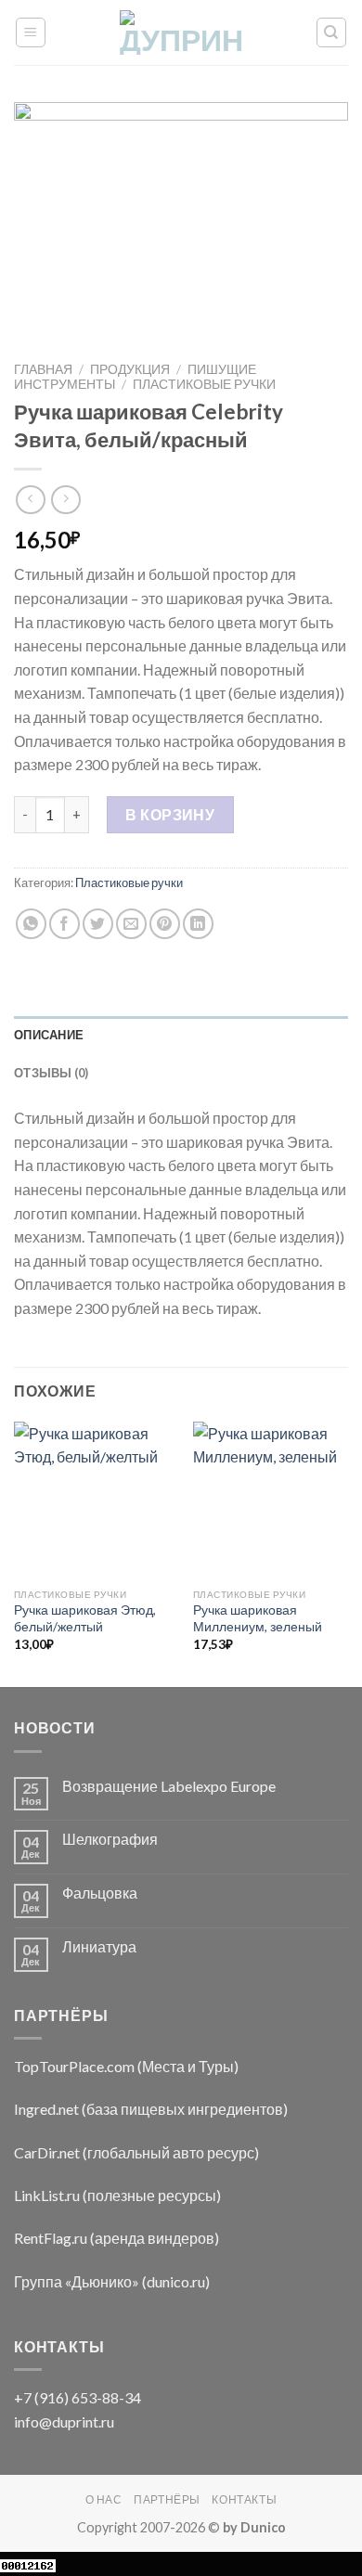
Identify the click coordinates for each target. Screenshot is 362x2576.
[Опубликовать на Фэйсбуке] (65, 924)
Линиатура (99, 1946)
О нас (104, 2499)
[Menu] (31, 32)
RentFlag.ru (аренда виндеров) (116, 2238)
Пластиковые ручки (204, 384)
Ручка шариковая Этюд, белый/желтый (85, 1618)
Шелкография (110, 1839)
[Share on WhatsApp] (31, 924)
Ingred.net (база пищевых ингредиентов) (151, 2109)
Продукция (130, 369)
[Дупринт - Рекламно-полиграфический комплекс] (181, 32)
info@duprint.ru (64, 2421)
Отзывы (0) (52, 1073)
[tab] (181, 1035)
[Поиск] (332, 32)
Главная (43, 369)
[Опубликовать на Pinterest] (165, 924)
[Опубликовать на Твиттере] (98, 924)
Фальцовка (100, 1893)
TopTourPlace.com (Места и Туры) (126, 2066)
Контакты (244, 2499)
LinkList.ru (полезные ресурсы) (117, 2195)
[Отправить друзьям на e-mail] (131, 924)
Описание (49, 1035)
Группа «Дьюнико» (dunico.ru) (112, 2281)
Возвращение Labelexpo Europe (169, 1786)
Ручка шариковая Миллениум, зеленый (258, 1618)
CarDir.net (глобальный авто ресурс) (136, 2152)
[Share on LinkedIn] (198, 924)
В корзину (170, 814)
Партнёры (167, 2499)
